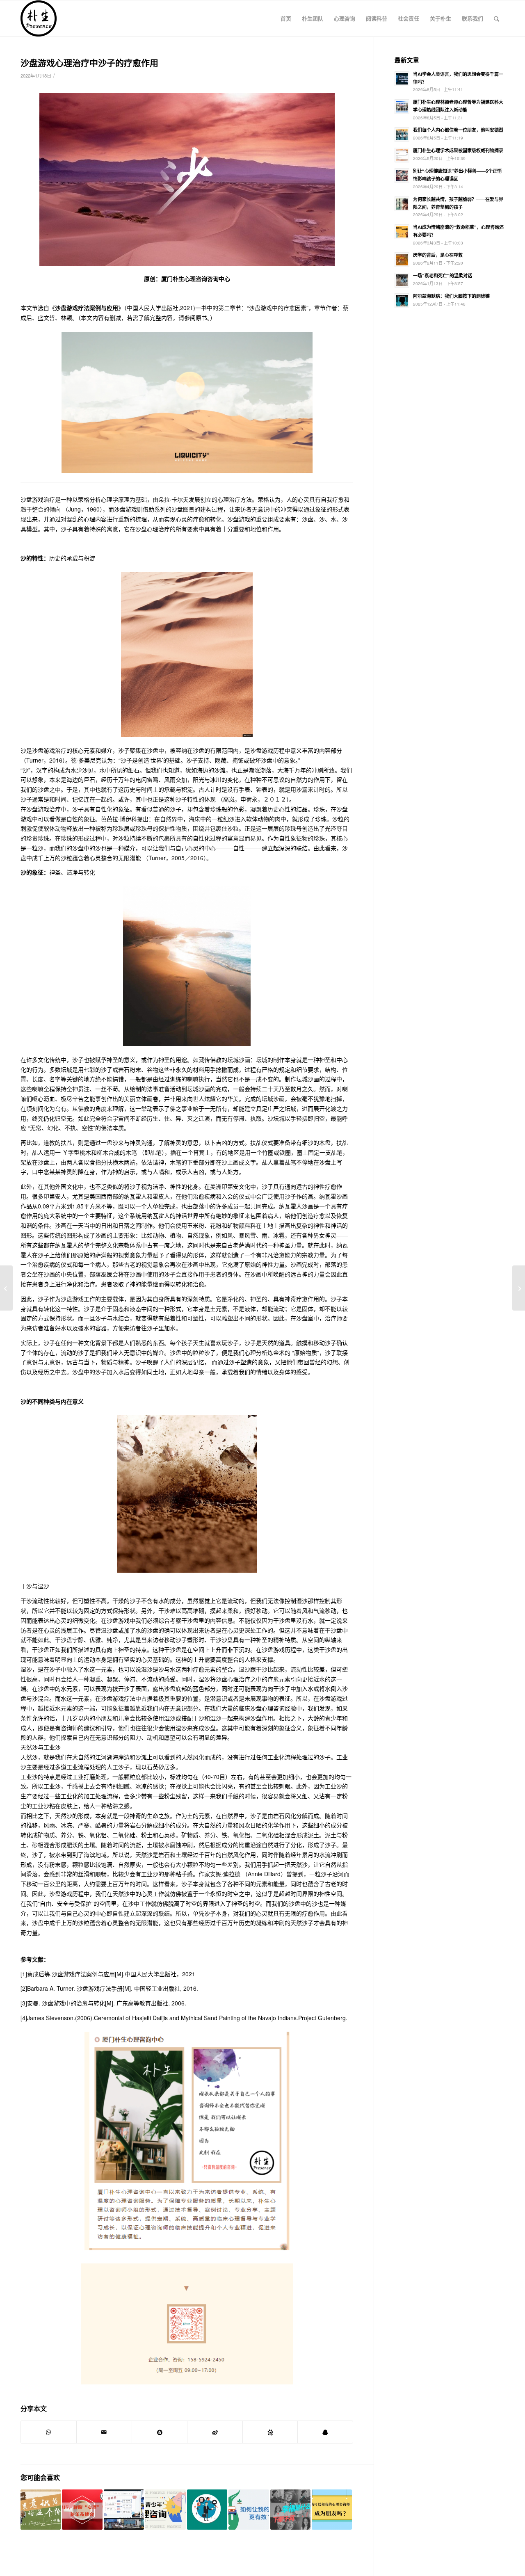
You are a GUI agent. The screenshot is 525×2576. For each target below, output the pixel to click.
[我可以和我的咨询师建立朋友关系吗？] (332, 2510)
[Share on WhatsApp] (49, 2432)
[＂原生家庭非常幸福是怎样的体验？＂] (290, 2510)
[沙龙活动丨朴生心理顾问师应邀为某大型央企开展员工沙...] (6, 1288)
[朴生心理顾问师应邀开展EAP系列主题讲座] (124, 2510)
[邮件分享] (104, 2432)
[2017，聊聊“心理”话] (82, 2510)
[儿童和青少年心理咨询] (165, 2510)
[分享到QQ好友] (325, 2432)
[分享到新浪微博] (215, 2432)
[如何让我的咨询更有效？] (249, 2510)
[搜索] (496, 18)
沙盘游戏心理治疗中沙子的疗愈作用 (89, 62)
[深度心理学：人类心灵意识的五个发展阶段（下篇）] (41, 2510)
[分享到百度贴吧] (270, 2432)
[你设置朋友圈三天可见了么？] (207, 2510)
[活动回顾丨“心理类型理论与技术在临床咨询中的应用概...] (519, 1288)
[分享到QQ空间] (160, 2432)
